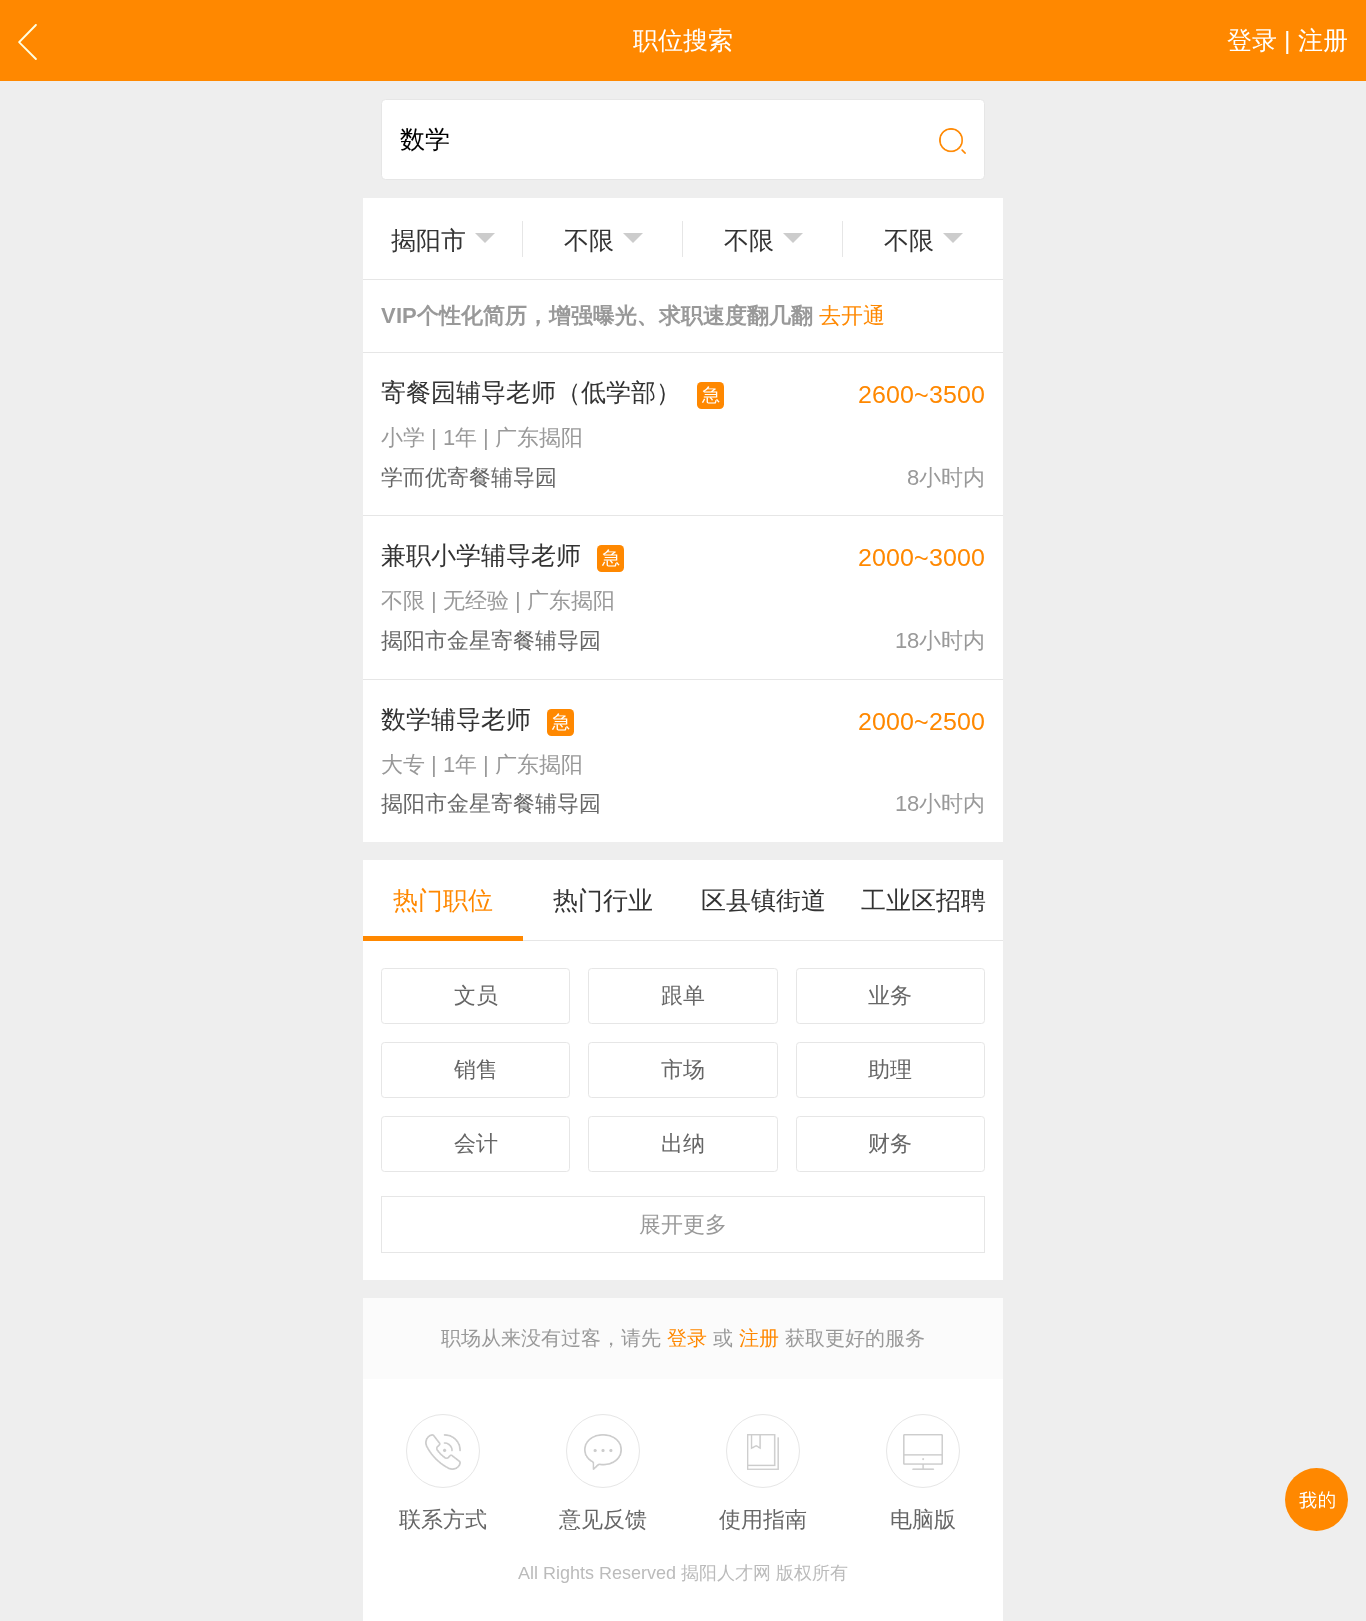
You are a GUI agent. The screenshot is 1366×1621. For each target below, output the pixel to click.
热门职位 (443, 900)
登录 (687, 1338)
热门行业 (603, 900)
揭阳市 (428, 240)
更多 (683, 1224)
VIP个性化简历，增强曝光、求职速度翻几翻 (633, 315)
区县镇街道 (763, 900)
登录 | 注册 (1287, 40)
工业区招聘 (923, 900)
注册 (759, 1338)
